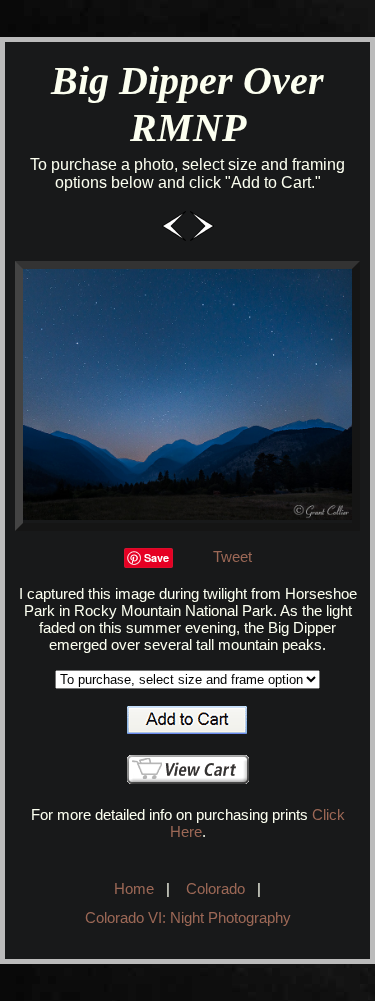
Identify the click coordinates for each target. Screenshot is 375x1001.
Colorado (215, 888)
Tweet (232, 556)
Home (134, 888)
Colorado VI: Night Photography (188, 917)
